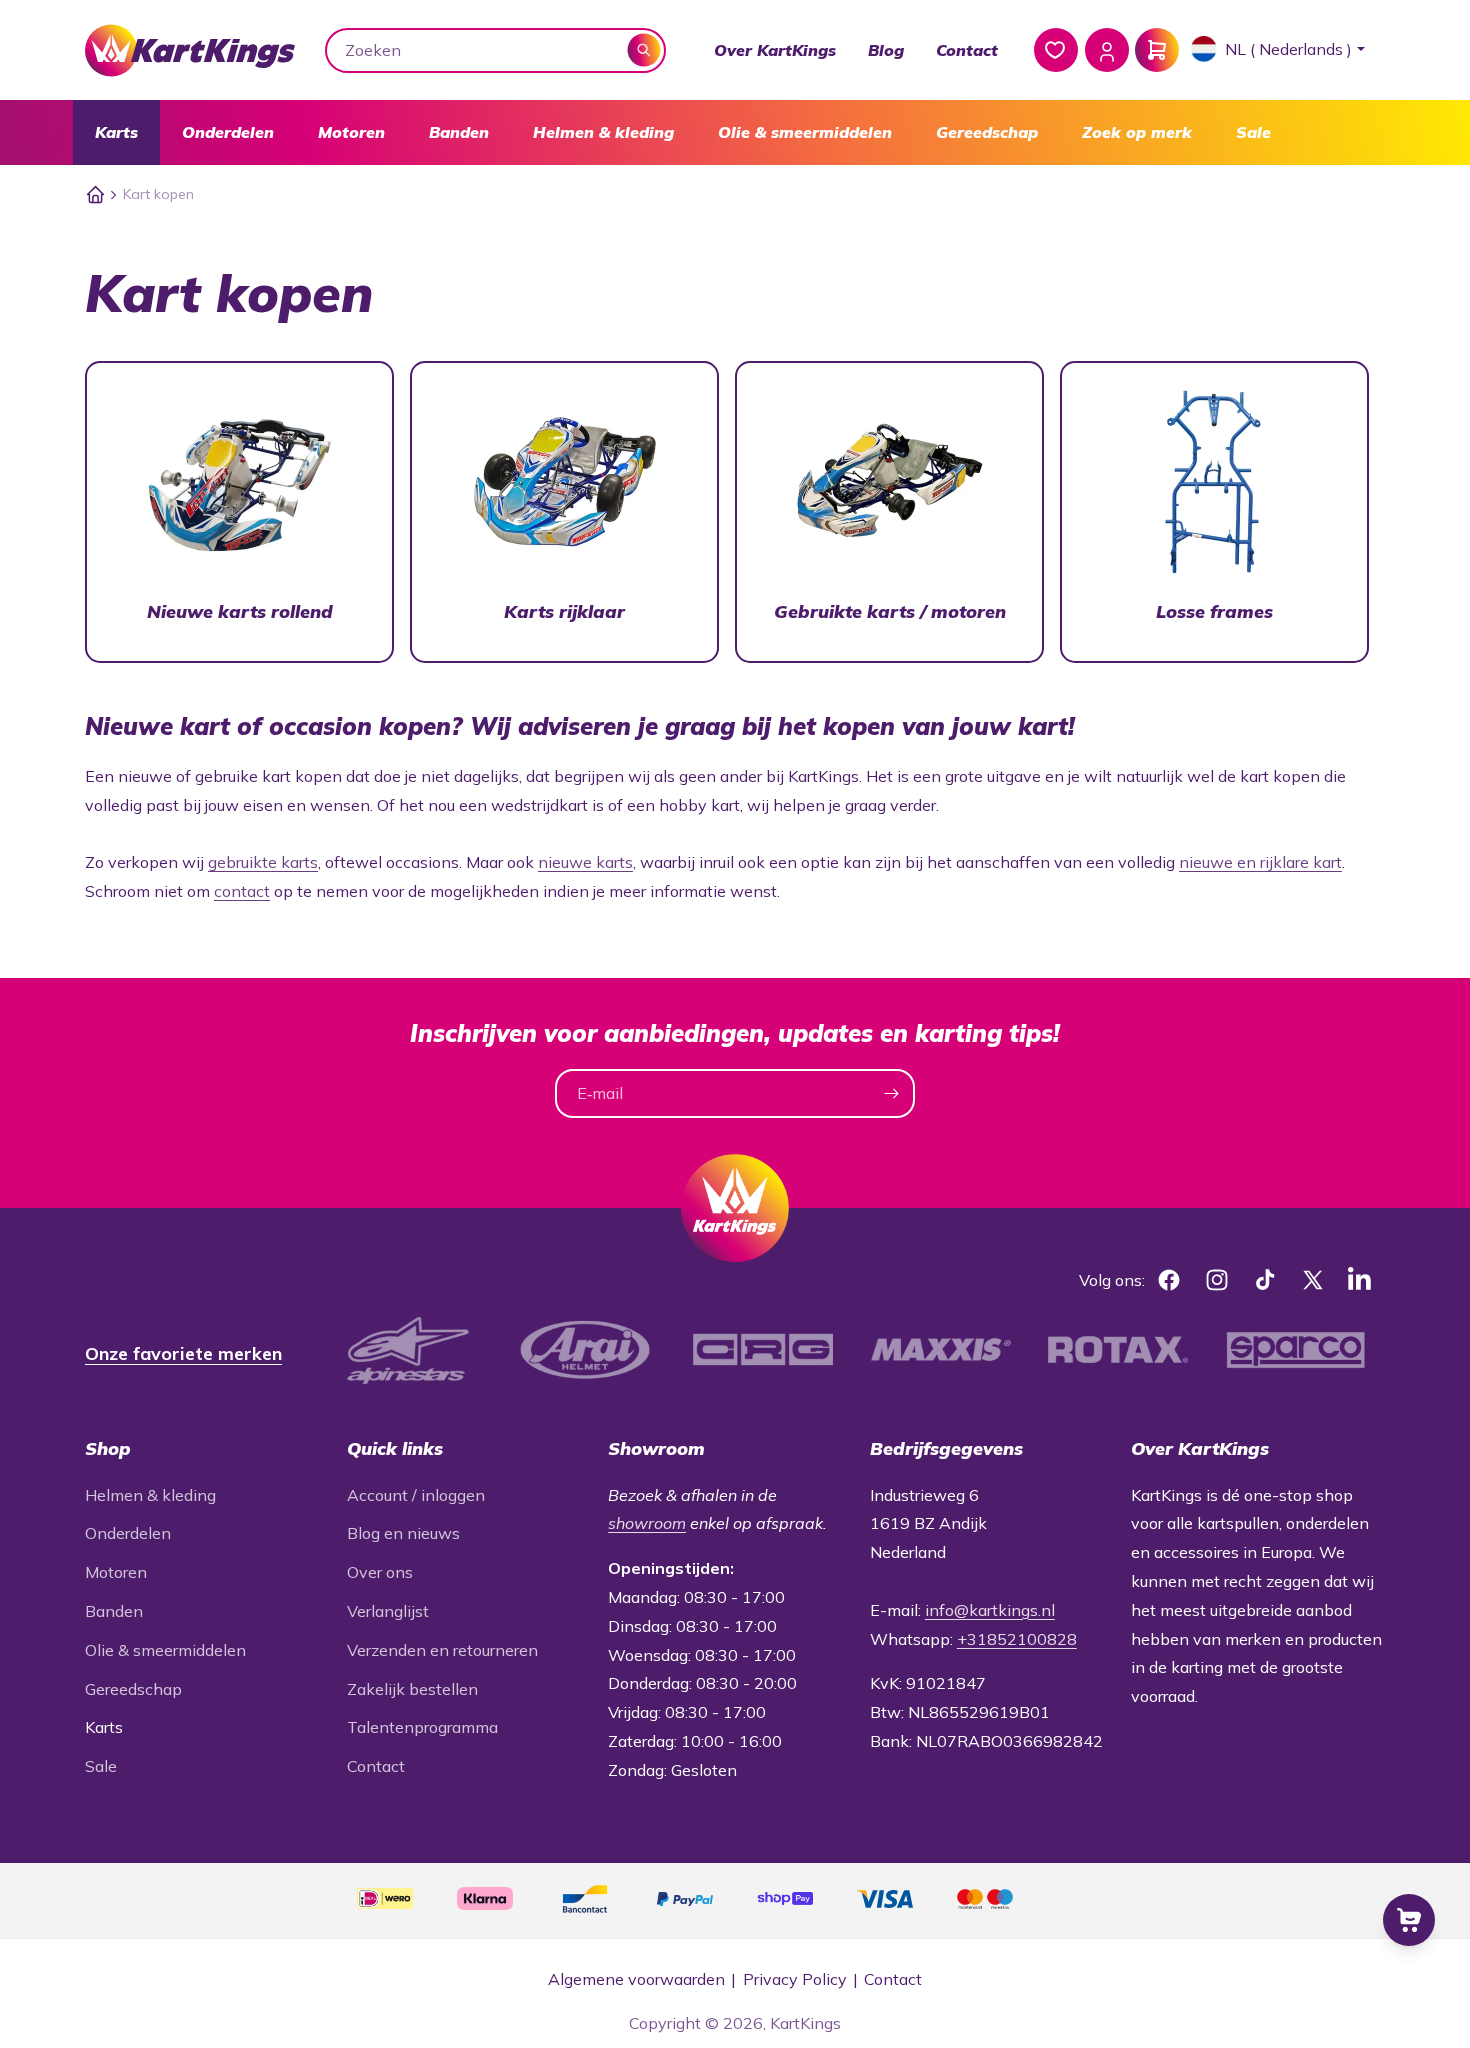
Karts (116, 132)
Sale (1253, 132)
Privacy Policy (795, 1979)
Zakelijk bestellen (412, 1689)
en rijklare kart (1287, 862)
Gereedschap (987, 132)
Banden (459, 132)
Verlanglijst (388, 1611)
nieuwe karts (585, 862)
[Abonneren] (891, 1093)
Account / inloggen (416, 1495)
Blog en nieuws (403, 1533)
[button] (116, 132)
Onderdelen (228, 132)
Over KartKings (775, 50)
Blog (886, 50)
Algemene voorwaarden (636, 1979)
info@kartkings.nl (990, 1610)
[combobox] (496, 50)
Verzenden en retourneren (442, 1650)
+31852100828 (1017, 1639)
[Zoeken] (644, 49)
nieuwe (1206, 862)
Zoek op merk (1137, 132)
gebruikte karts (263, 862)
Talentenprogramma (422, 1727)
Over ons (380, 1572)
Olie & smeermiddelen (805, 132)
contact (242, 891)
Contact (967, 50)
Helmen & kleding (603, 132)
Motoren (351, 132)
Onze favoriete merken (183, 1353)
